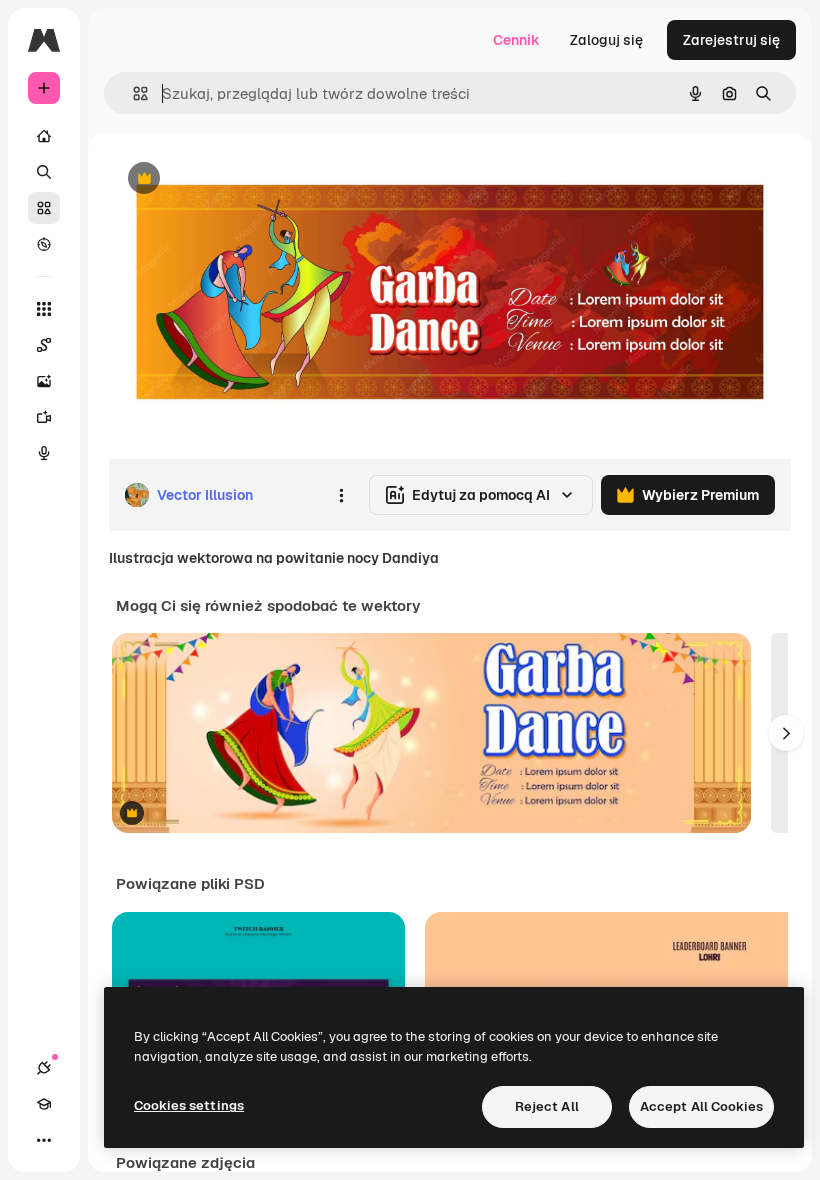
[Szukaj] (44, 172)
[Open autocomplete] (132, 93)
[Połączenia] (44, 1068)
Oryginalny (246, 179)
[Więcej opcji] (341, 495)
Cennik (516, 40)
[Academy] (44, 1104)
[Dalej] (786, 733)
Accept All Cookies (701, 1106)
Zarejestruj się (731, 40)
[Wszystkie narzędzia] (44, 309)
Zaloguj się (606, 40)
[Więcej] (44, 1140)
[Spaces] (44, 345)
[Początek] (44, 136)
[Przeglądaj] (44, 244)
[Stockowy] (44, 208)
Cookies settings (189, 1105)
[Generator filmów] (44, 417)
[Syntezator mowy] (44, 453)
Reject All (547, 1106)
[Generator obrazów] (44, 381)
